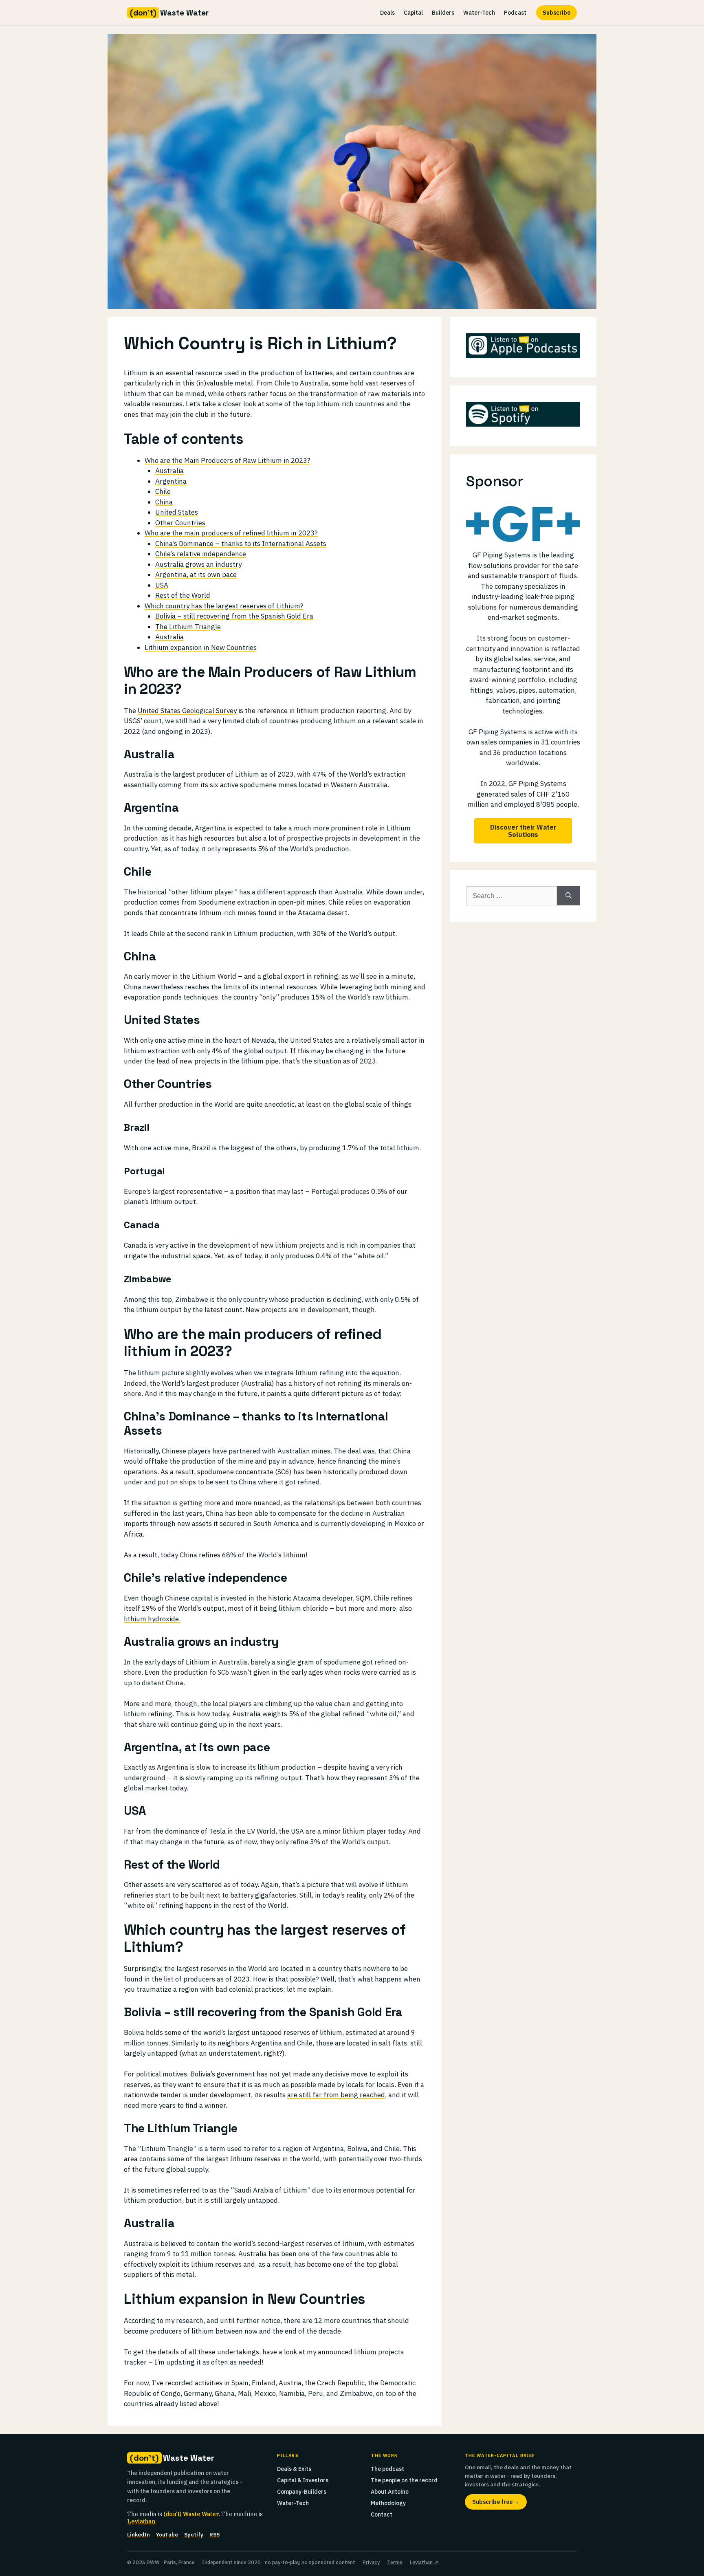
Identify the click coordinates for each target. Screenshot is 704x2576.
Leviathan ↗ (424, 2562)
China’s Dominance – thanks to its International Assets (241, 544)
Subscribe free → (496, 2502)
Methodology (388, 2503)
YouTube (167, 2535)
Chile (163, 491)
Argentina (171, 481)
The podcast (387, 2469)
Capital (413, 13)
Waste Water (169, 13)
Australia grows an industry (198, 564)
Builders (443, 13)
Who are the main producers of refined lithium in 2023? (231, 533)
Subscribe (557, 13)
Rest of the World (183, 595)
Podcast (515, 13)
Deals (387, 13)
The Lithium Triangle (188, 627)
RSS (214, 2535)
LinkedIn (139, 2535)
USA (162, 585)
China (164, 502)
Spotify (194, 2535)
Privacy (371, 2562)
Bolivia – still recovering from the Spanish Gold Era (234, 616)
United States (177, 512)
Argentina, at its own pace (196, 575)
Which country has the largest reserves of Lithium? (224, 606)
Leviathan (141, 2521)
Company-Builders (302, 2492)
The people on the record (404, 2480)
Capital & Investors (303, 2480)
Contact (382, 2514)
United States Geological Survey (187, 711)
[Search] (569, 896)
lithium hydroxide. (152, 1619)
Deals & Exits (294, 2469)
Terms (395, 2562)
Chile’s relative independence (201, 554)
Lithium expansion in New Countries (201, 647)
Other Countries (180, 523)
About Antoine (390, 2492)
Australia (169, 471)
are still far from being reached (336, 2095)
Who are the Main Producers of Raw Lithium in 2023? (228, 460)
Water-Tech (479, 13)
